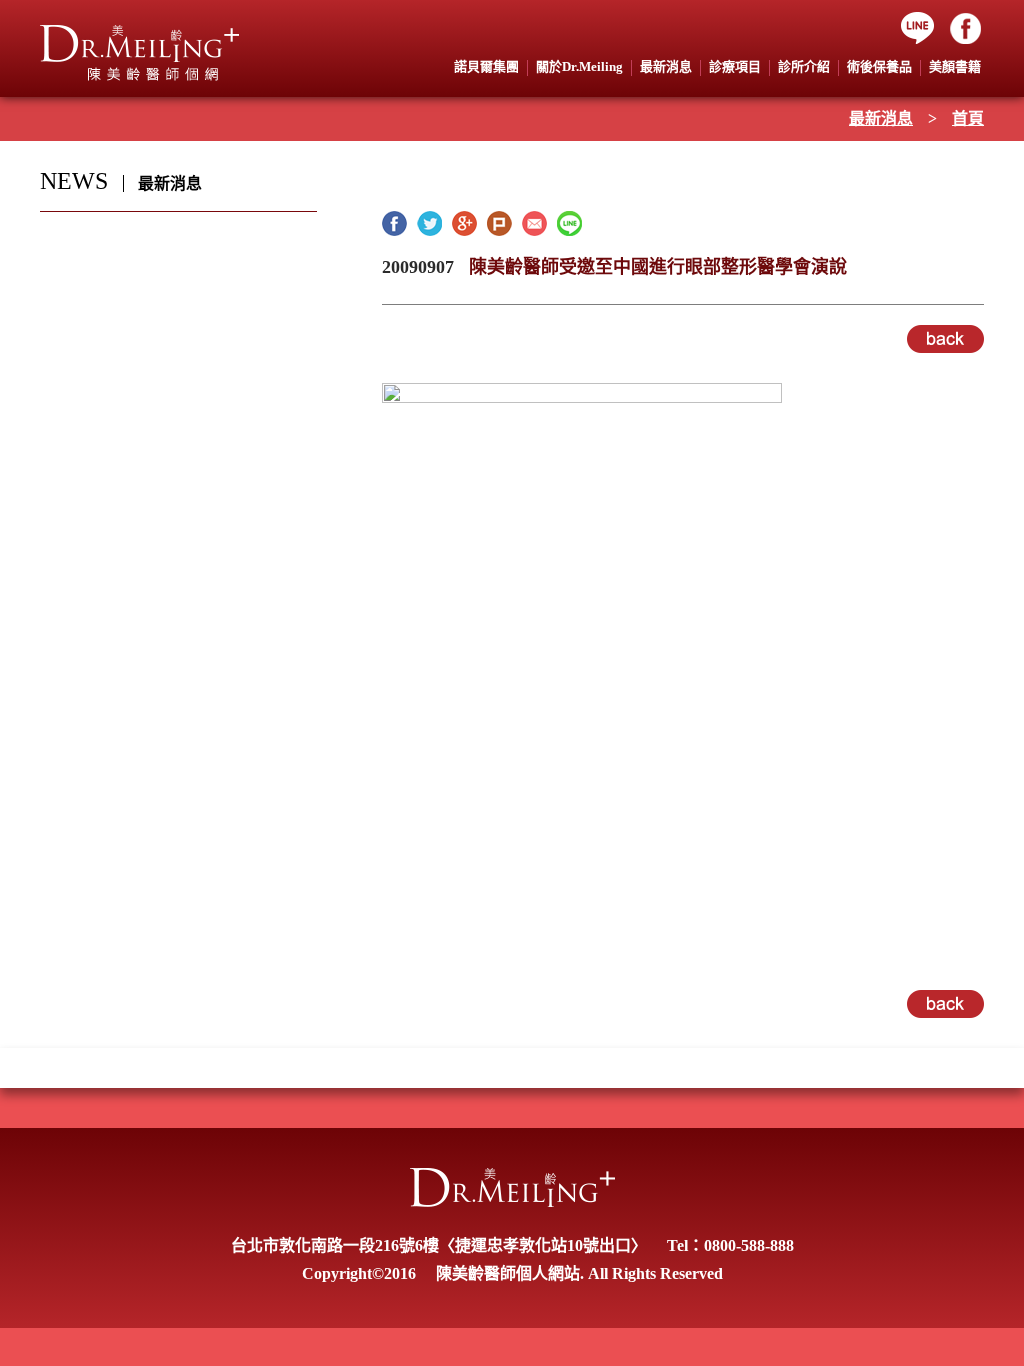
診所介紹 (804, 66)
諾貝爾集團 (486, 66)
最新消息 (881, 118)
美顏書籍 (955, 66)
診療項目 (735, 66)
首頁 (968, 118)
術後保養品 (879, 66)
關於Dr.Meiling (579, 66)
